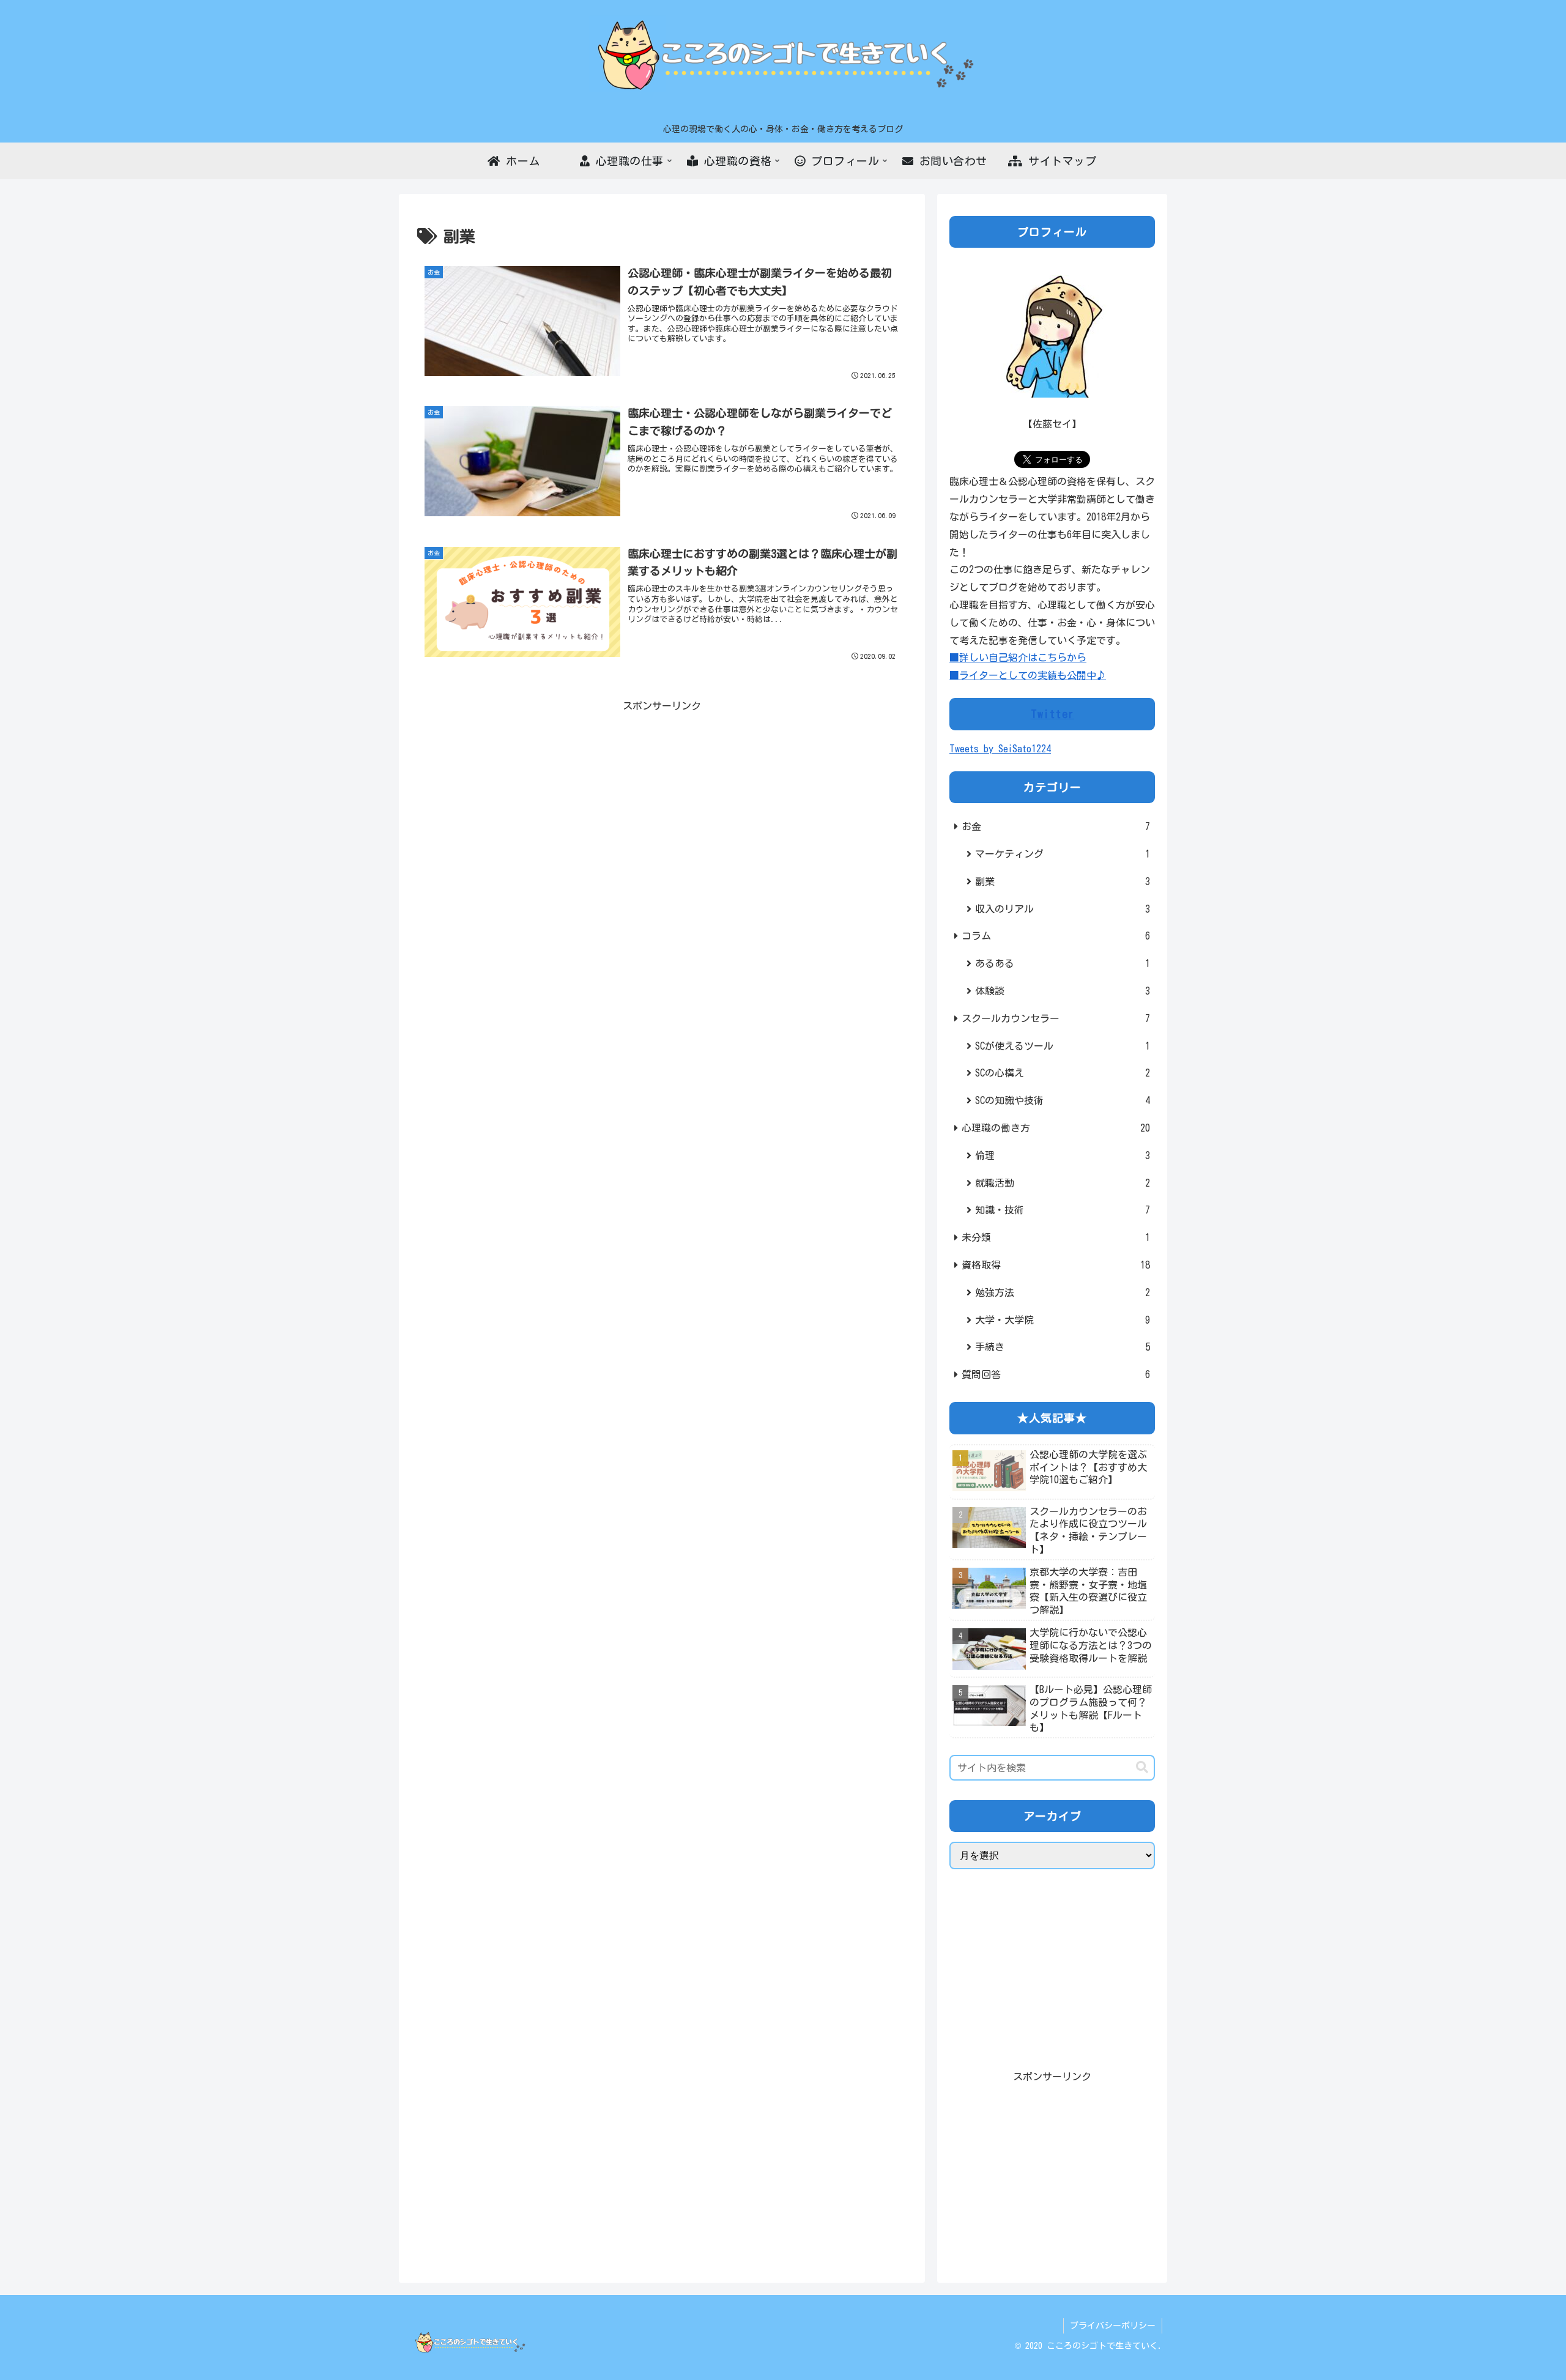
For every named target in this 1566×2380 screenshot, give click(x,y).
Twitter (1052, 714)
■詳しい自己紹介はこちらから (1018, 658)
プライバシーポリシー (1113, 2326)
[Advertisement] (662, 801)
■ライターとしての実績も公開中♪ (1028, 675)
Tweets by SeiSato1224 (1000, 749)
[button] (1142, 1767)
